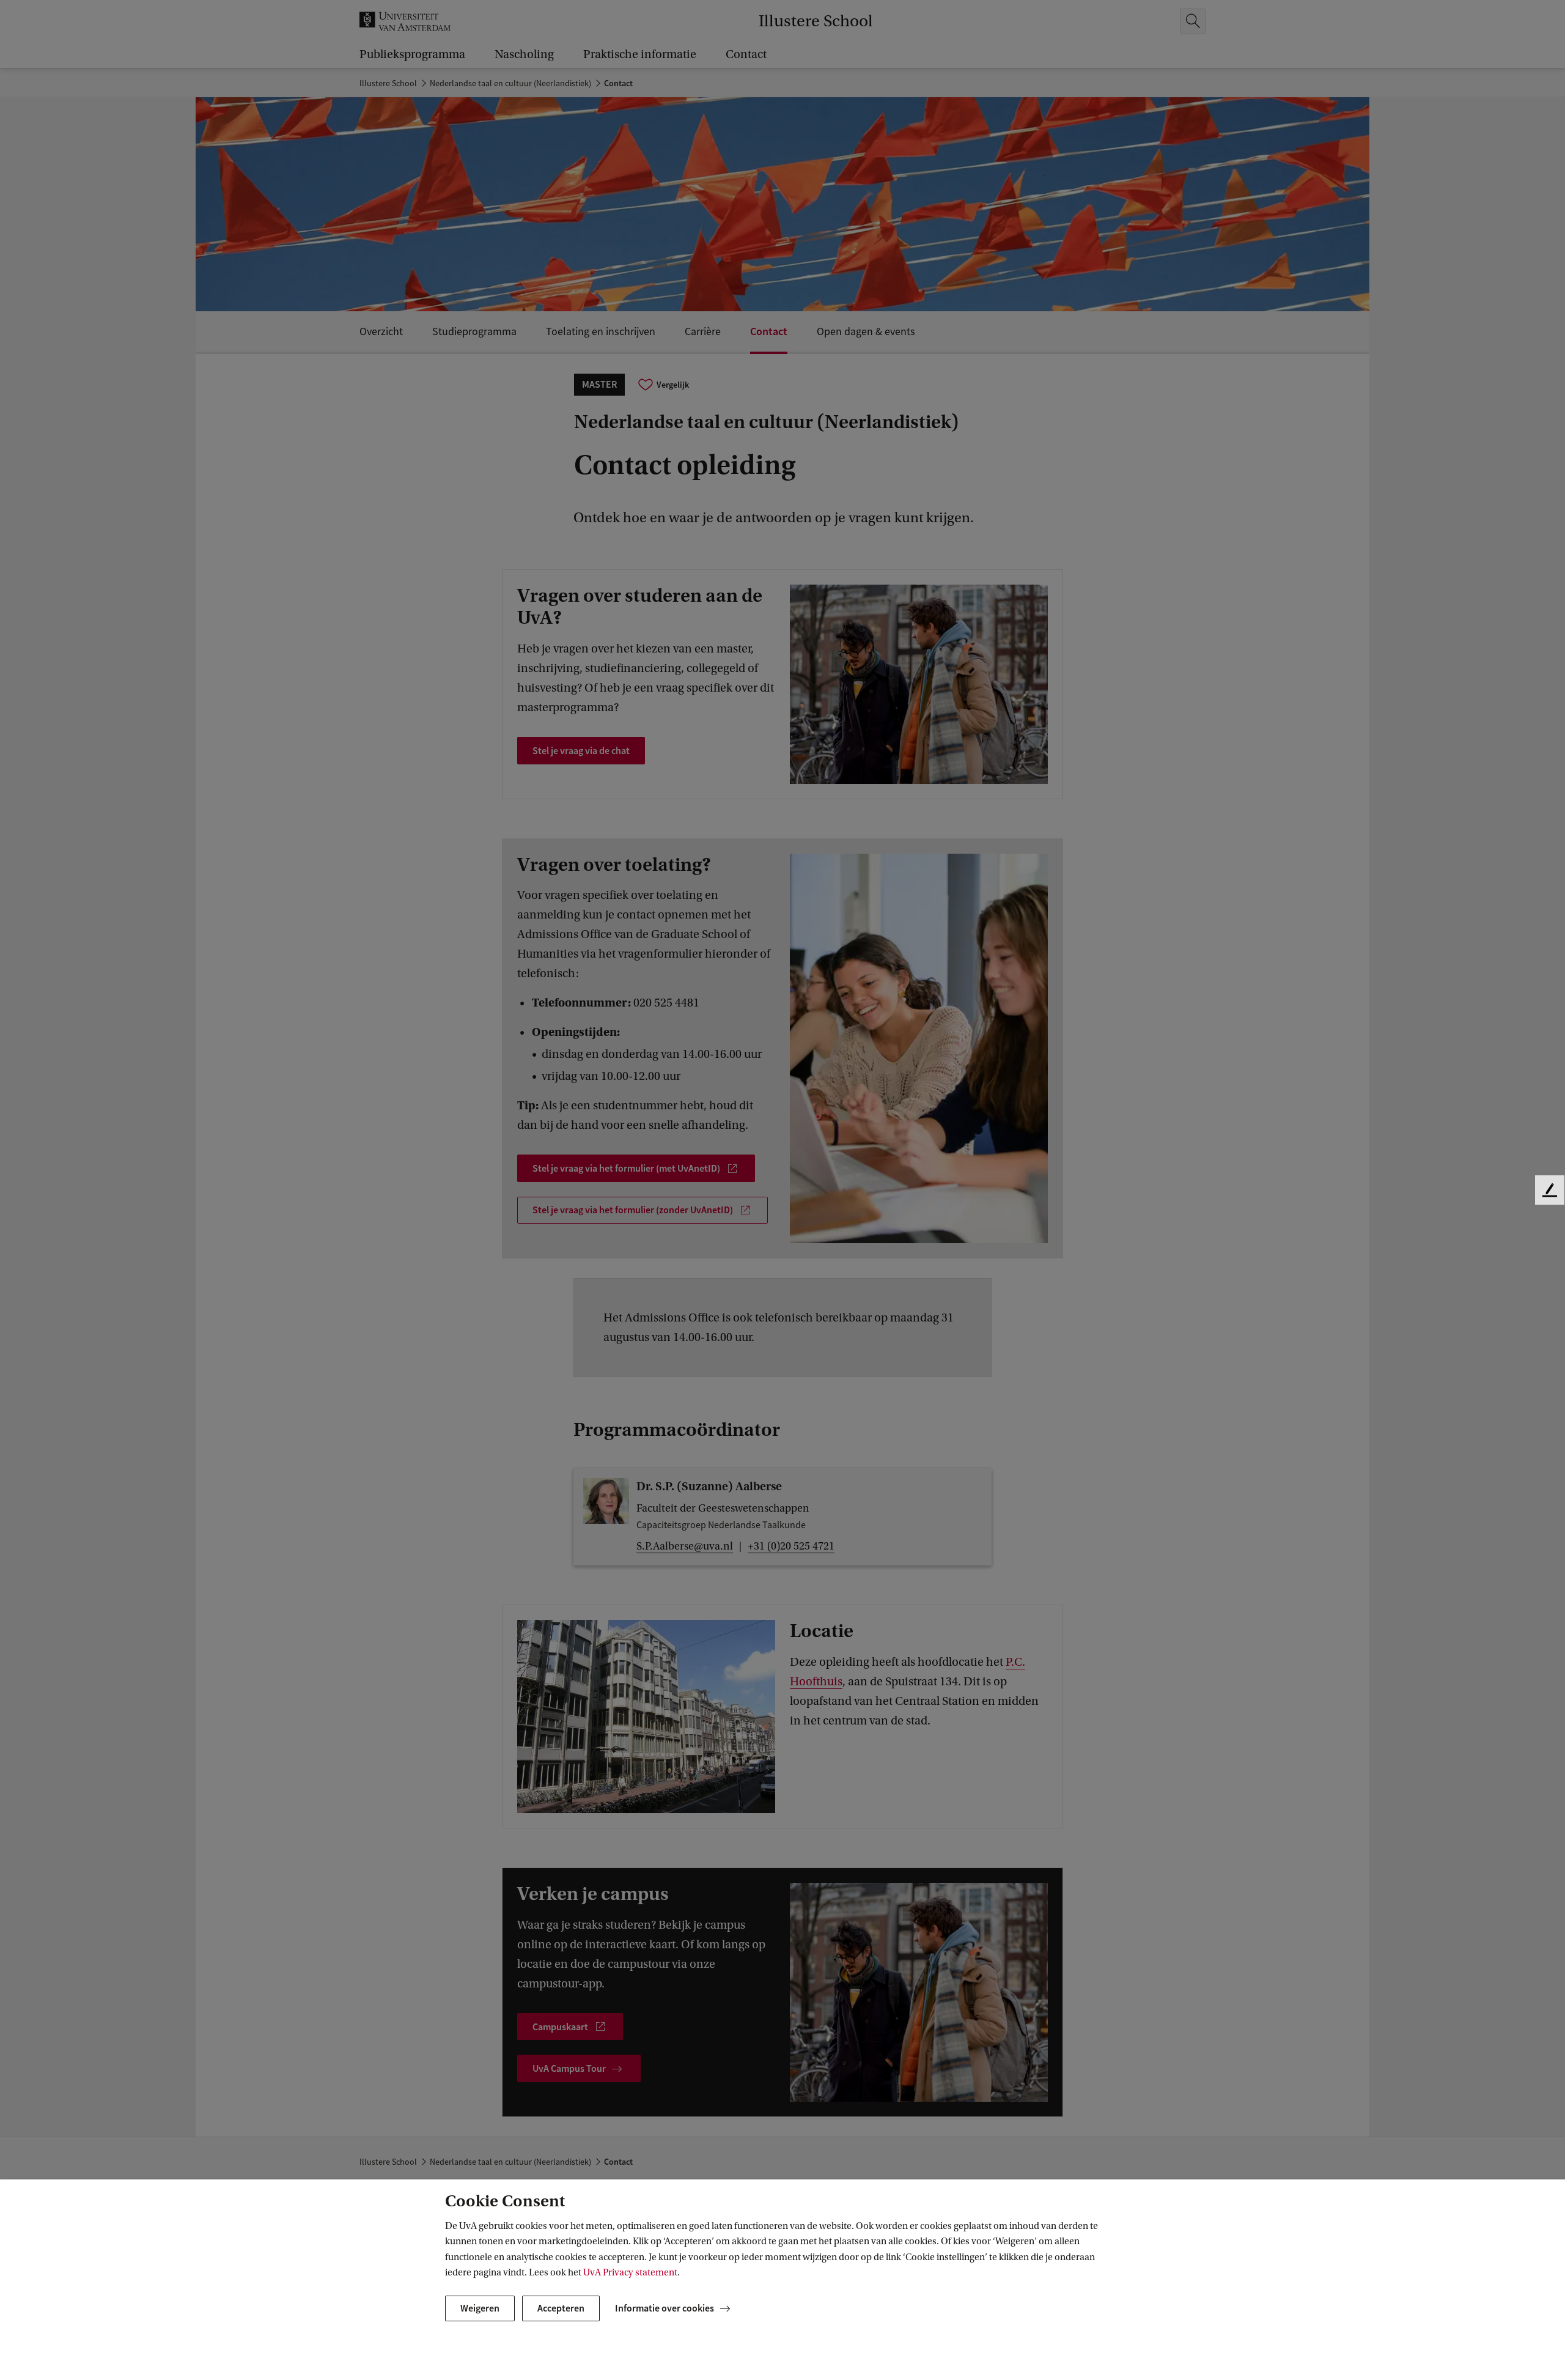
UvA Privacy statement (630, 2272)
